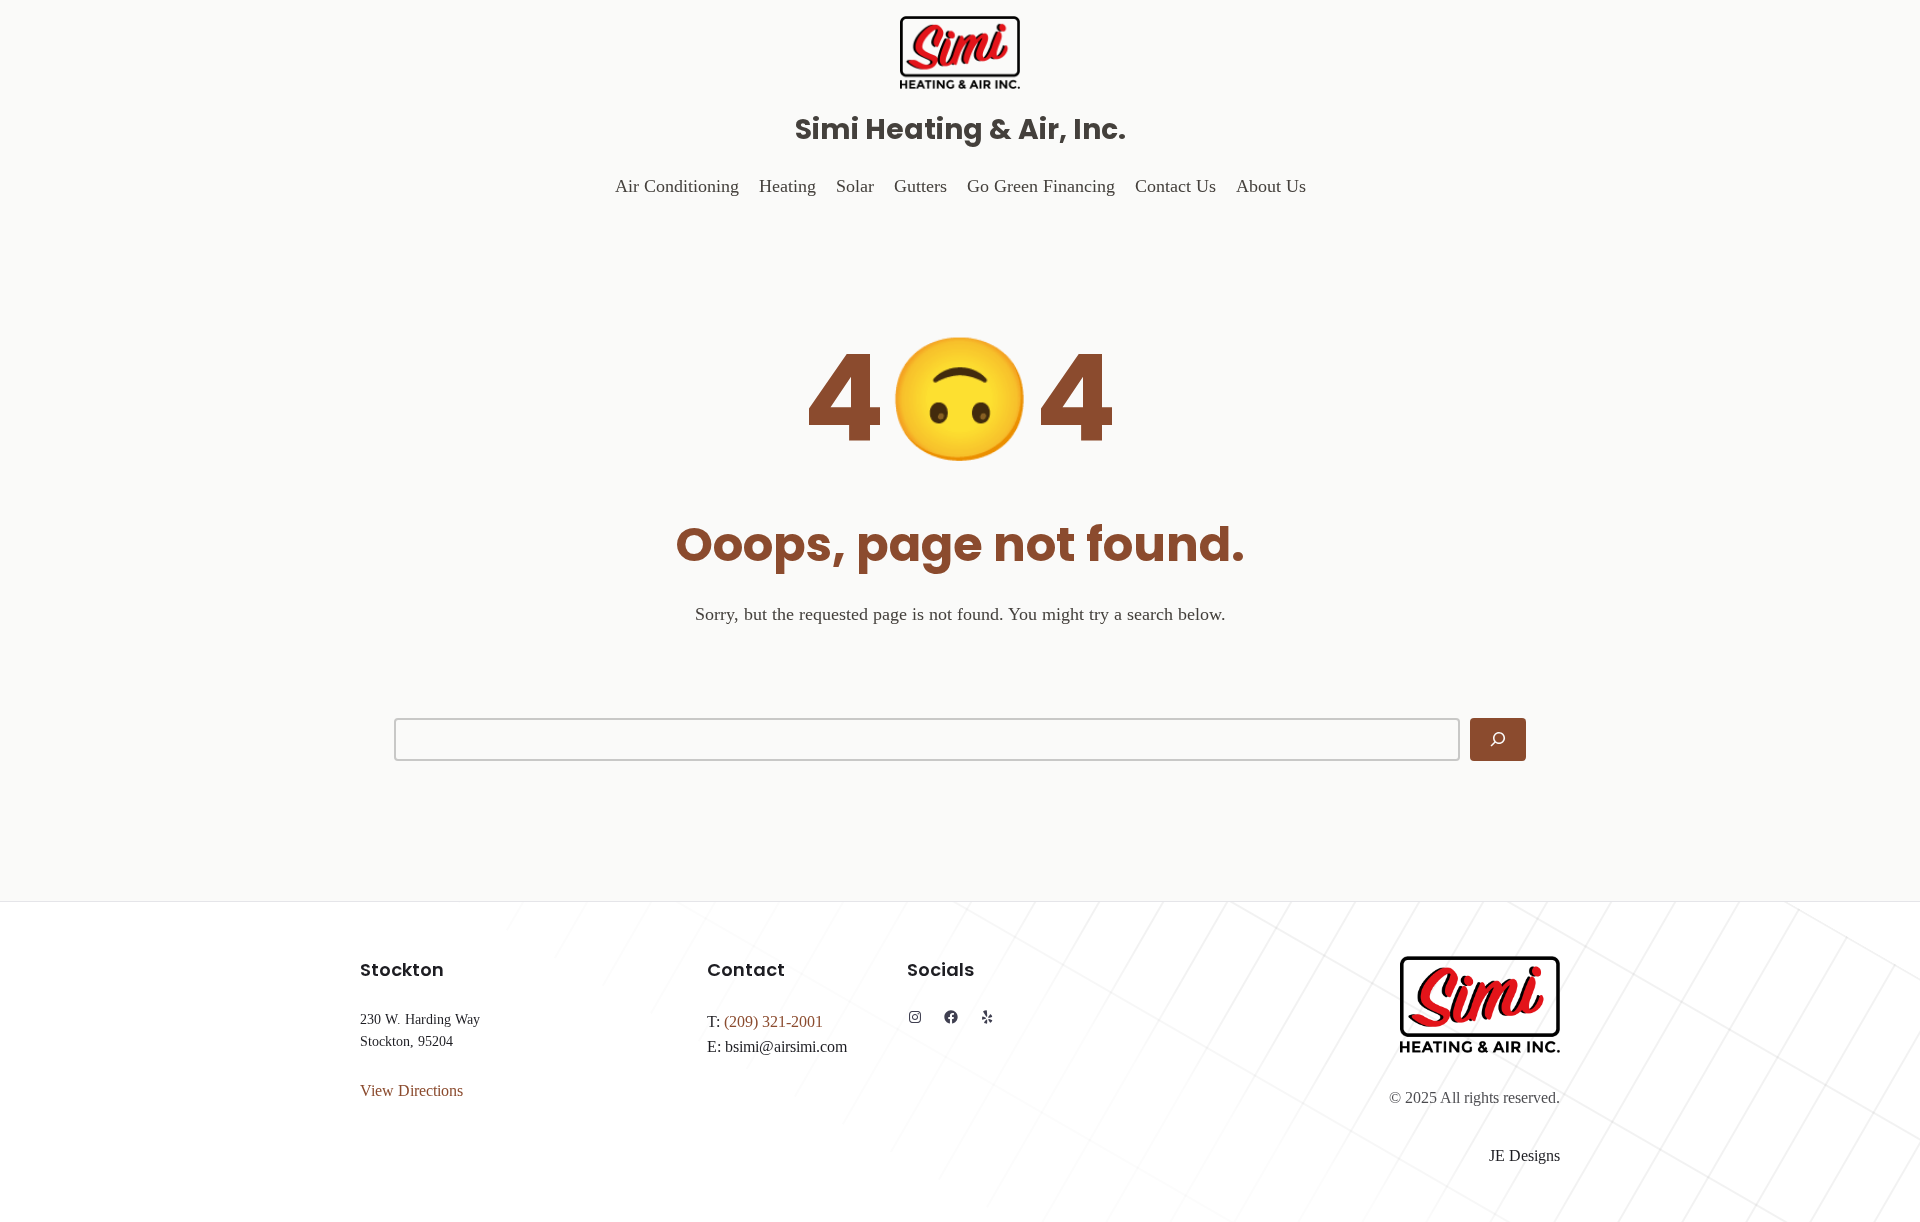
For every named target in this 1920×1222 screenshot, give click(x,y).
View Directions (411, 1090)
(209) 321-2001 (773, 1021)
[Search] (1498, 739)
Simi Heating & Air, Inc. (960, 129)
